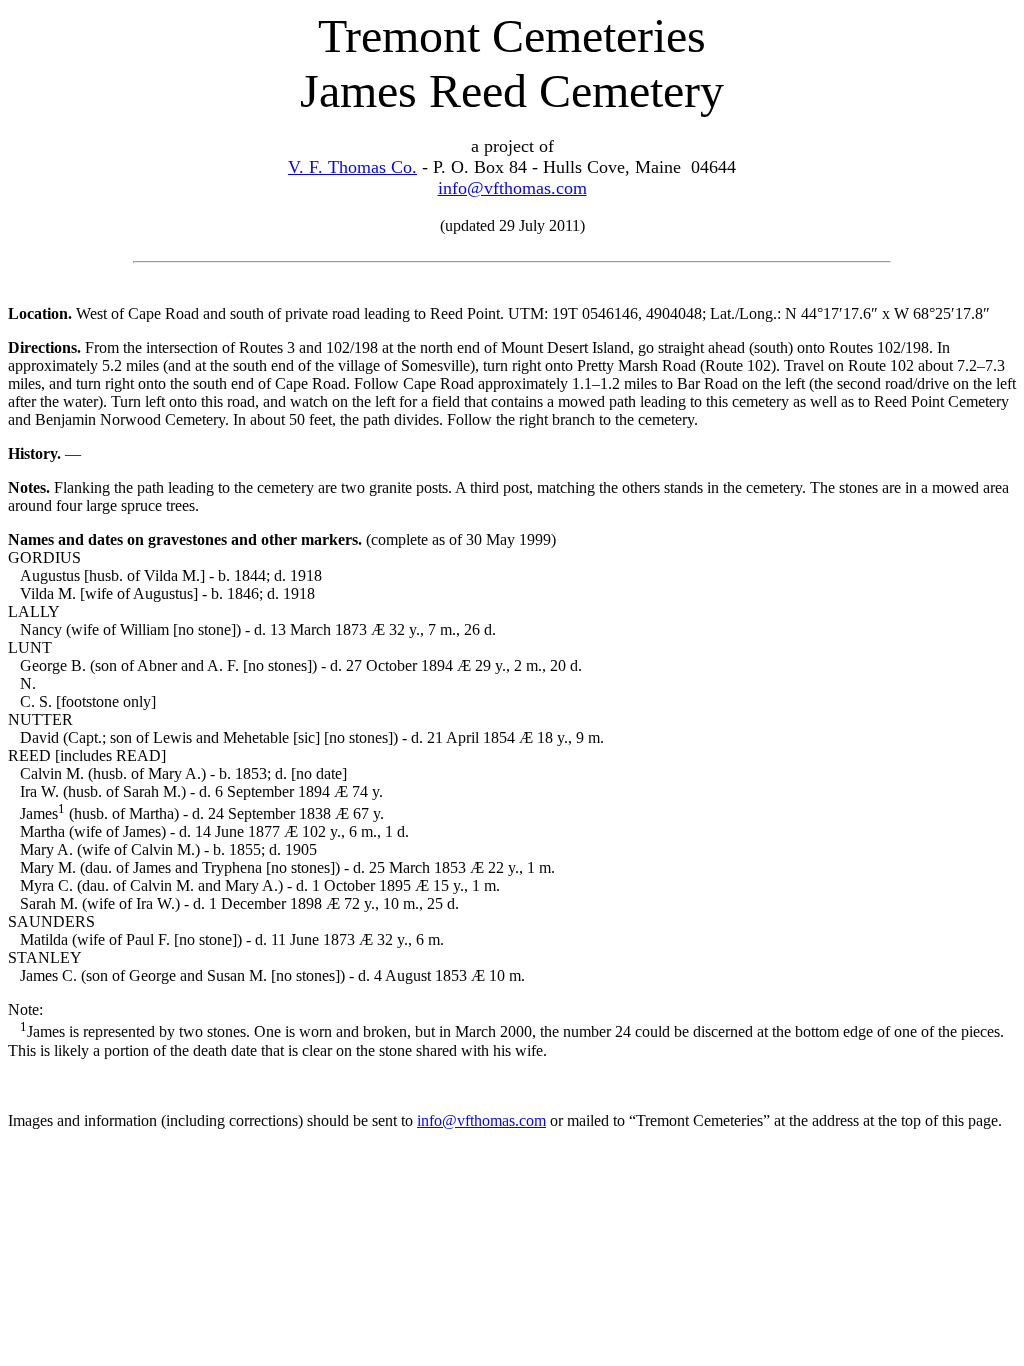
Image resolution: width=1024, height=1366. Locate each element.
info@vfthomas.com (512, 188)
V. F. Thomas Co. (352, 167)
